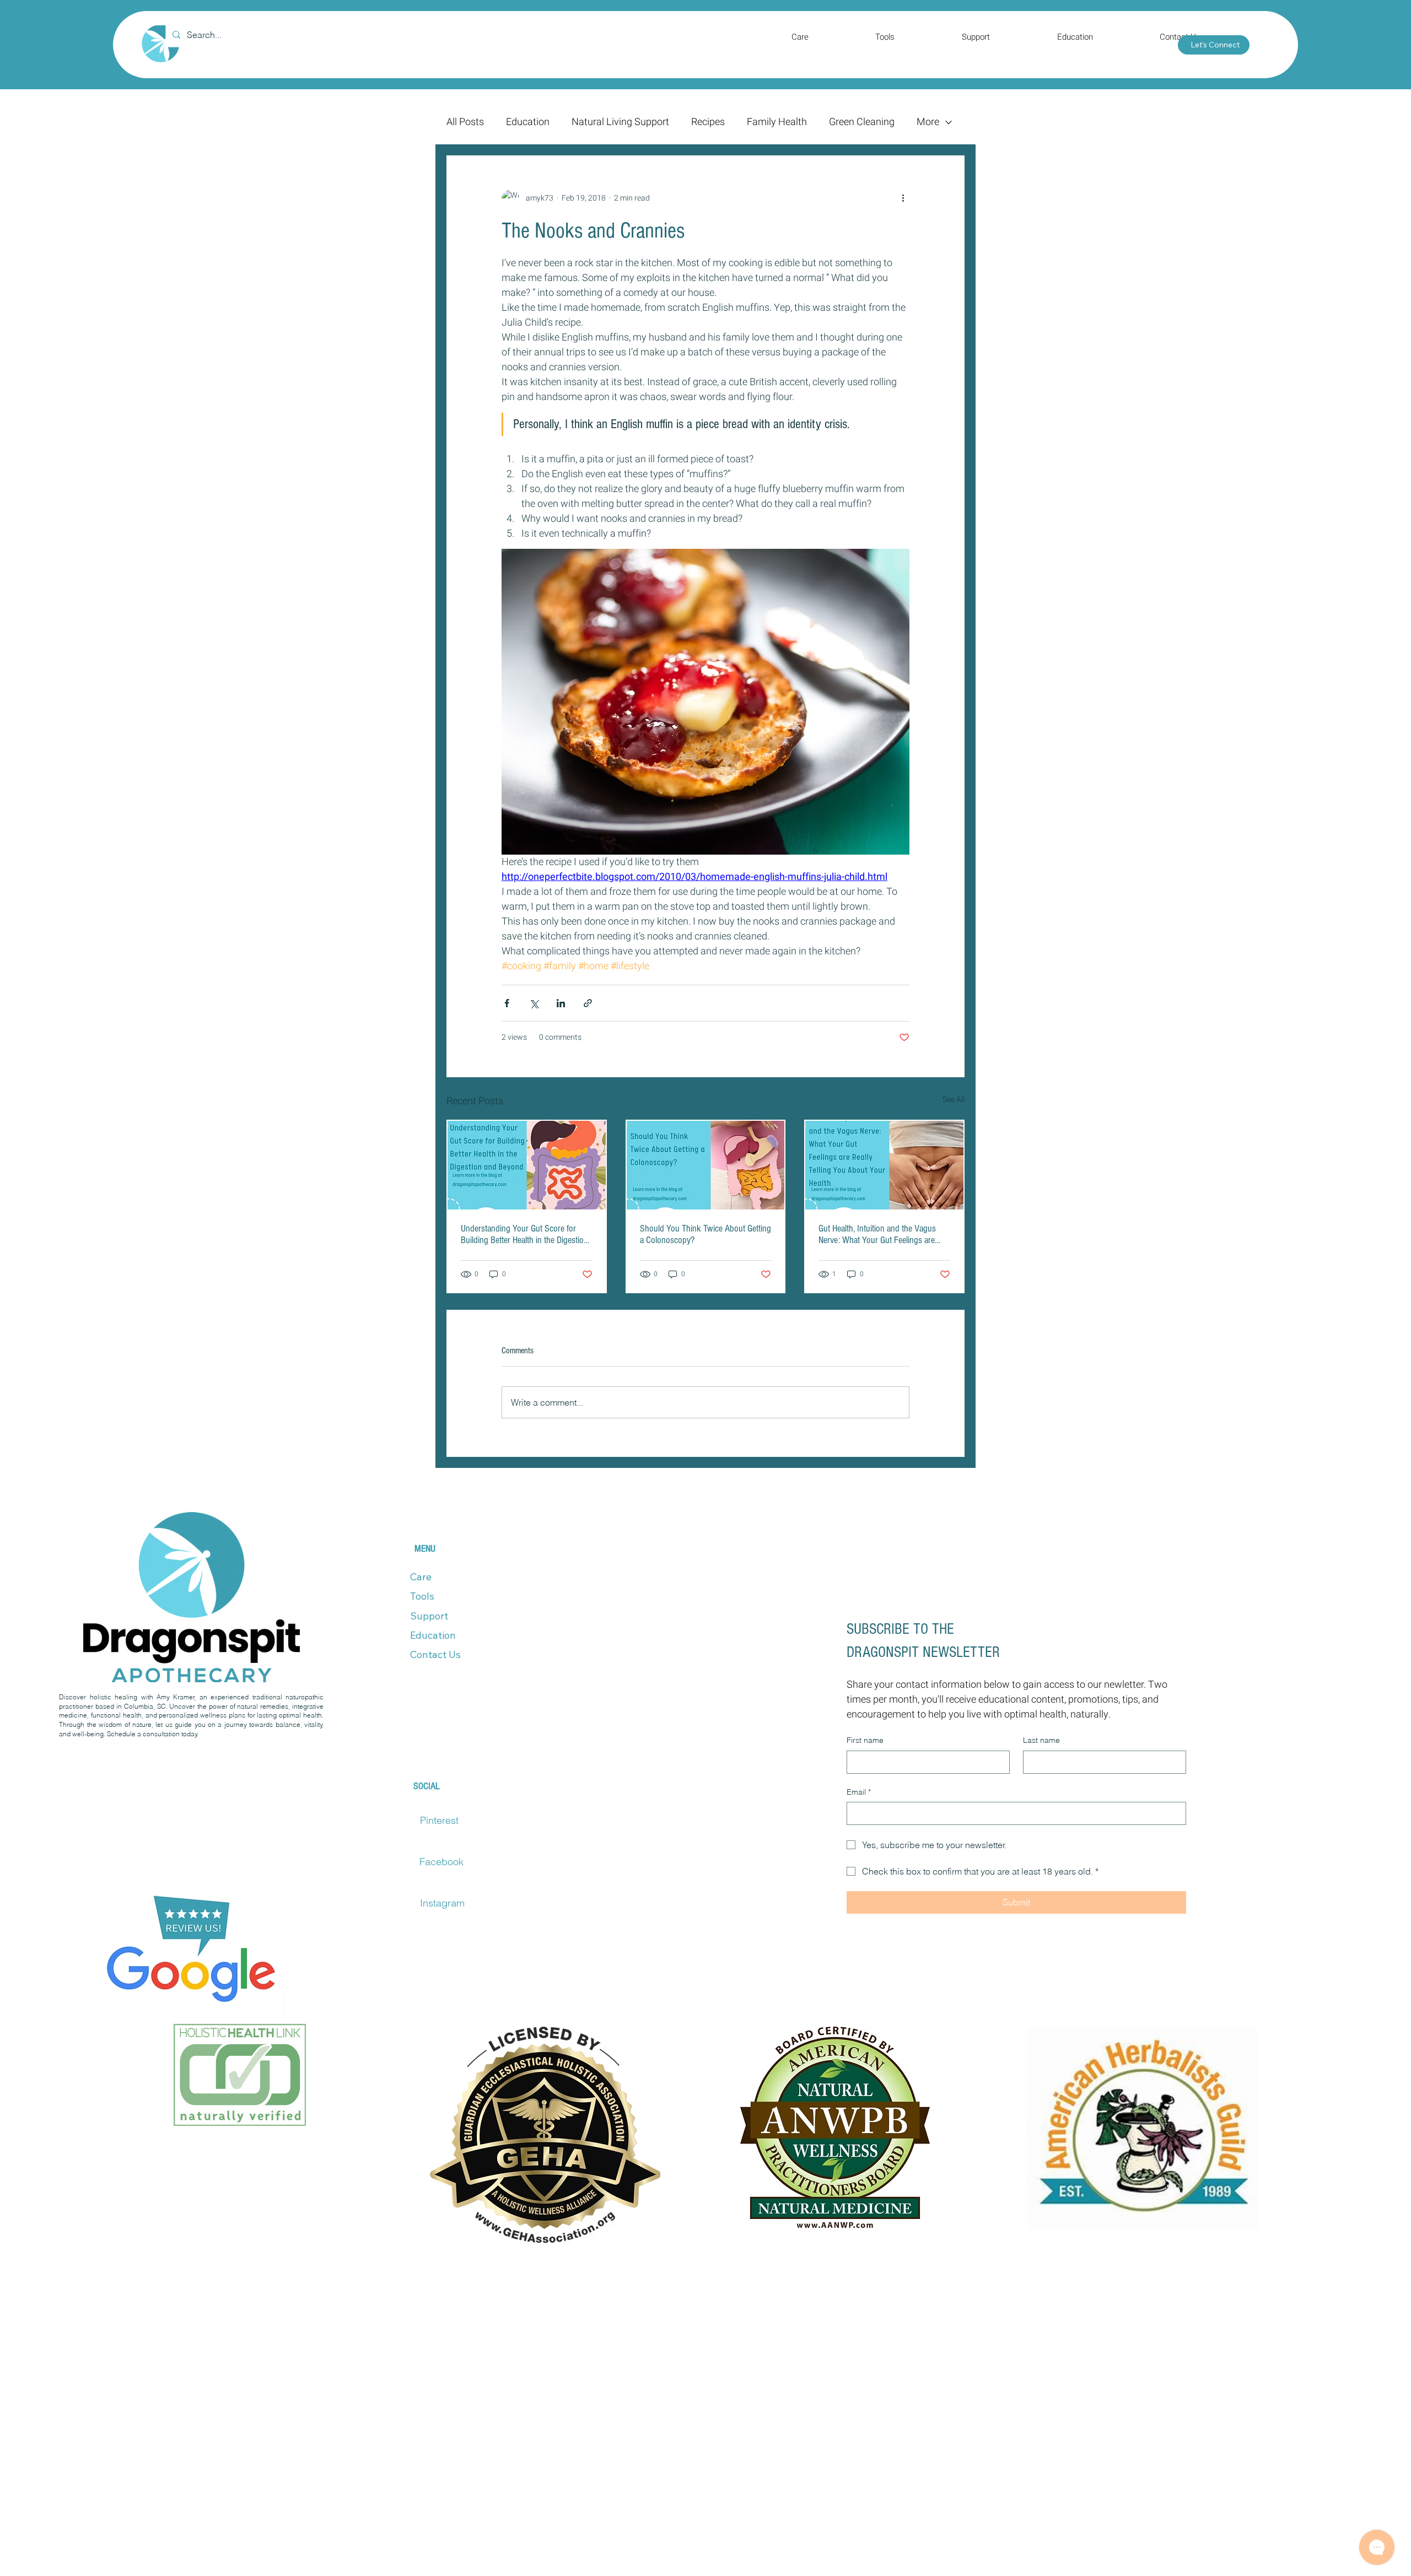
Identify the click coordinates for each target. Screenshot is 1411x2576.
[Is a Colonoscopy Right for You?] (706, 1165)
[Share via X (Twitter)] (534, 1003)
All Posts (465, 122)
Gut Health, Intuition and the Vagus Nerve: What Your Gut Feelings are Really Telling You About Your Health (880, 1234)
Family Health (777, 122)
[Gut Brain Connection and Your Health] (884, 1165)
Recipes (708, 122)
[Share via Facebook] (507, 1003)
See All (954, 1100)
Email (859, 1792)
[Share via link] (588, 1003)
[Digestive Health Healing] (527, 1165)
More (928, 122)
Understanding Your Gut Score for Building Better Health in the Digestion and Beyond (524, 1234)
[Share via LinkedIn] (561, 1003)
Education (528, 122)
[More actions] (903, 198)
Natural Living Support (620, 122)
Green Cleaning (862, 122)
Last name (1041, 1740)
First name (865, 1740)
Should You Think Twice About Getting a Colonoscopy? (705, 1234)
